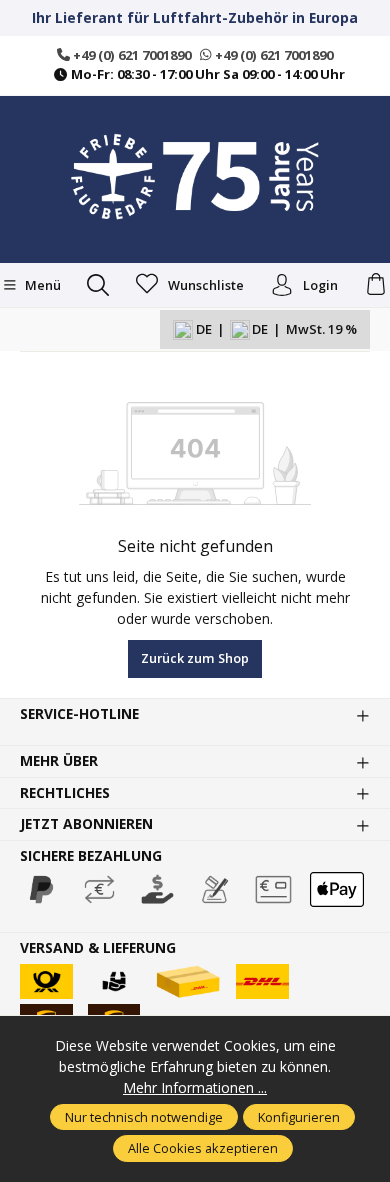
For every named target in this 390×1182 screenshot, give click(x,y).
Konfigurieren (299, 1117)
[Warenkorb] (376, 285)
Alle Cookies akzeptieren (203, 1148)
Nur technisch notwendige (144, 1117)
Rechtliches (65, 793)
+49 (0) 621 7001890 (130, 55)
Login (320, 285)
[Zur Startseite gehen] (195, 177)
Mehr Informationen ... (195, 1087)
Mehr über (59, 761)
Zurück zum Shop (195, 658)
